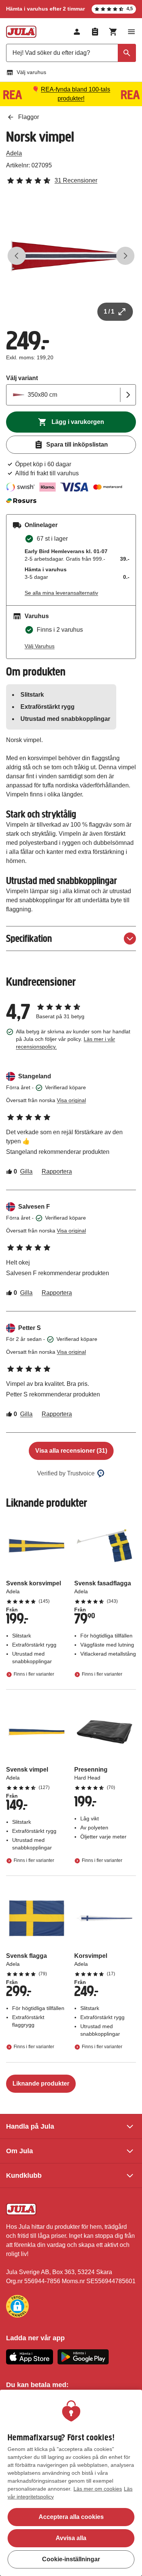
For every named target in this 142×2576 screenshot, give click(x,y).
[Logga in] (77, 32)
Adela (14, 153)
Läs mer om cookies (98, 2489)
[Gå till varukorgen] (113, 32)
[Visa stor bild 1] (71, 256)
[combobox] (71, 53)
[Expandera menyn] (131, 32)
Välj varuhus (31, 72)
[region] (71, 2483)
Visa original (71, 1100)
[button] (17, 2306)
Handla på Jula (30, 2126)
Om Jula (20, 2151)
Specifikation (29, 938)
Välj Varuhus (40, 646)
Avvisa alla (71, 2538)
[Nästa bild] (125, 256)
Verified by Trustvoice (66, 1473)
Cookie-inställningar (71, 2559)
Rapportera (57, 1171)
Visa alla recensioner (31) (71, 1451)
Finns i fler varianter (34, 1674)
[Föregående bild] (17, 256)
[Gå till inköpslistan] (95, 32)
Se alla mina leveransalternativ (61, 593)
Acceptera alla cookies (71, 2517)
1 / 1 (109, 312)
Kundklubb (24, 2176)
